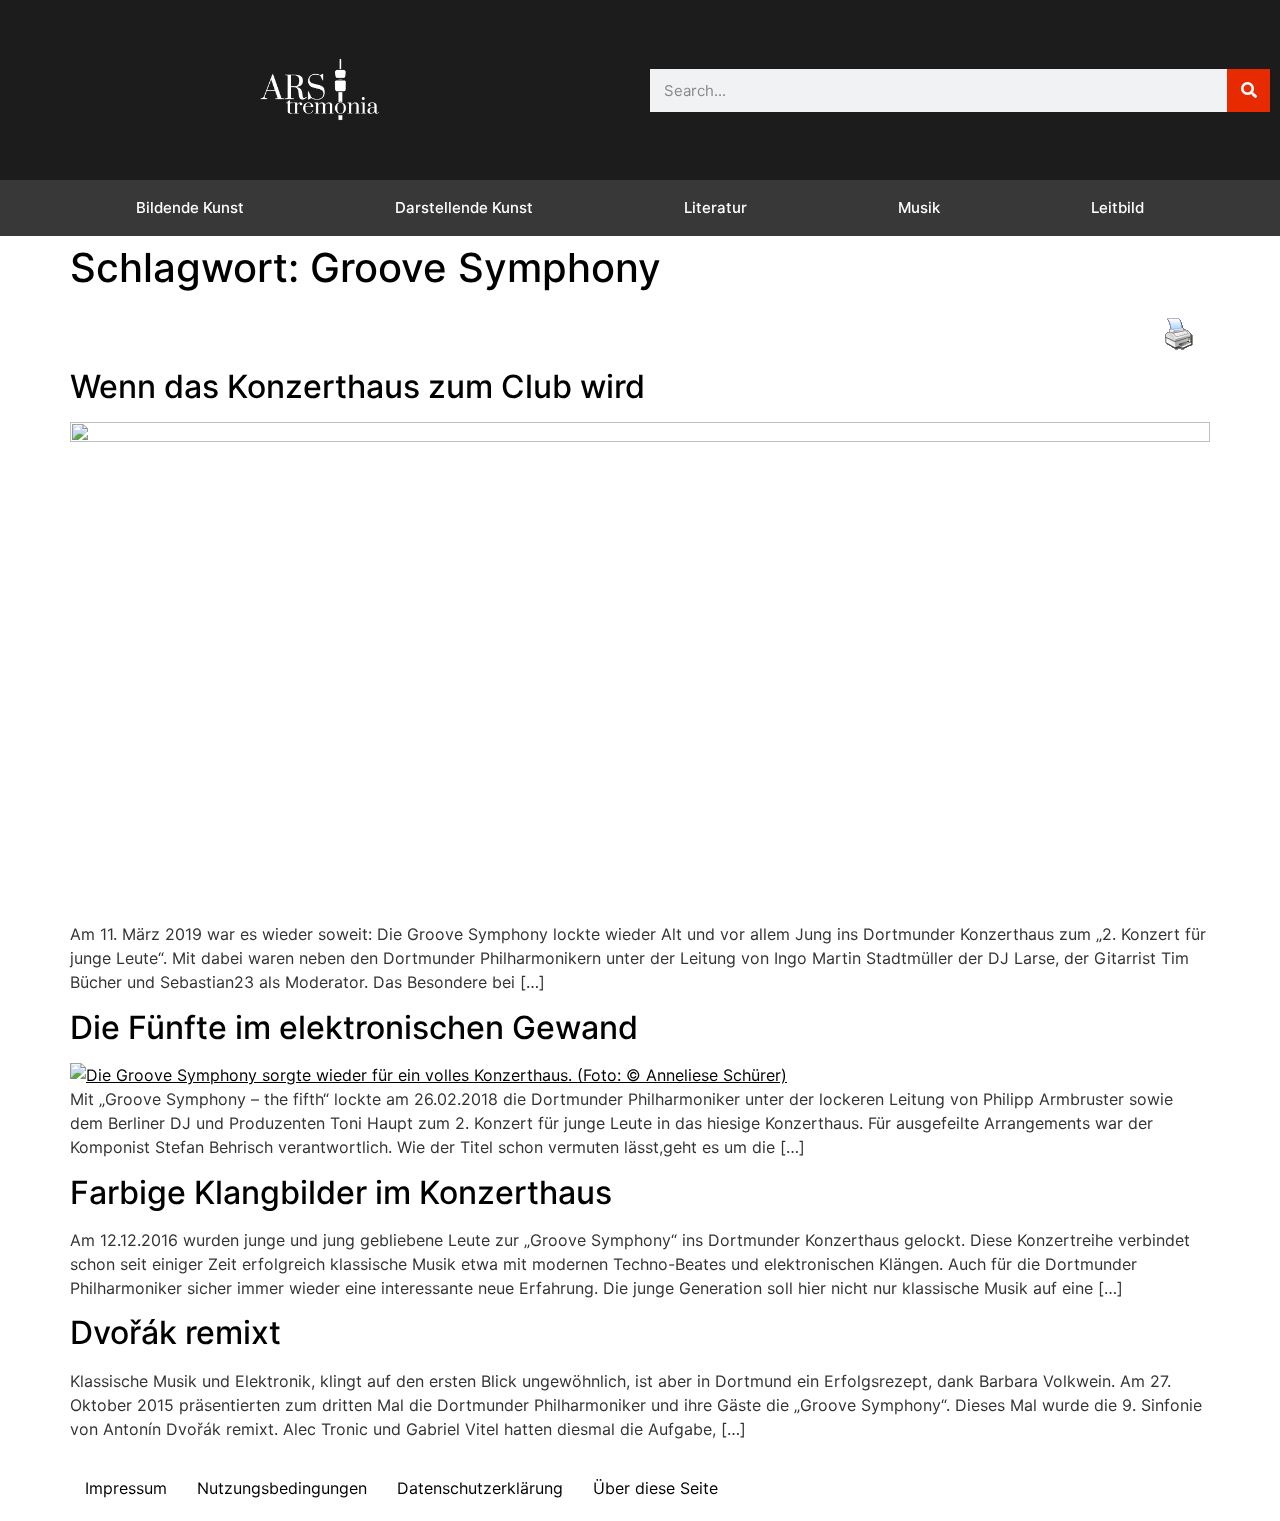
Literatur (715, 207)
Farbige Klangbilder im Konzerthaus (341, 1192)
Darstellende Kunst (464, 207)
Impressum (126, 1488)
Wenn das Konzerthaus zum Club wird (357, 386)
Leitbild (1117, 207)
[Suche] (1248, 90)
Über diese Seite (655, 1488)
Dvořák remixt (175, 1332)
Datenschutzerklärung (480, 1488)
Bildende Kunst (190, 207)
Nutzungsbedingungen (282, 1488)
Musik (919, 207)
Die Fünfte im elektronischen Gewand (354, 1027)
